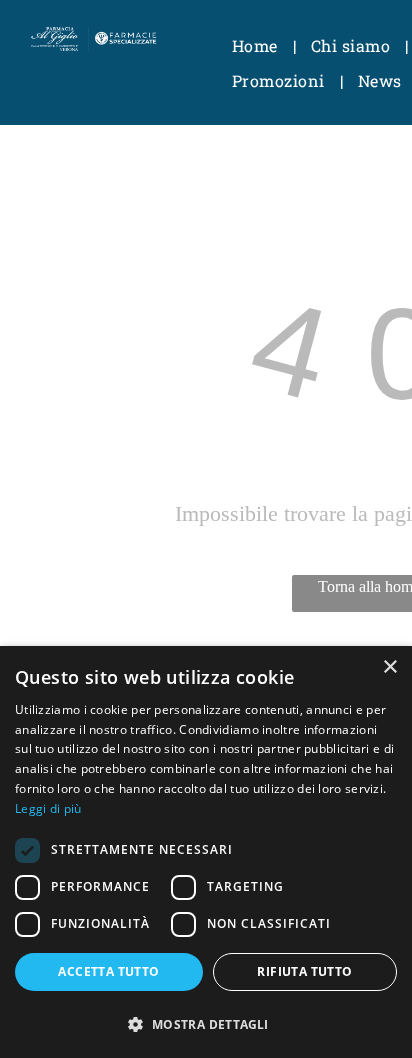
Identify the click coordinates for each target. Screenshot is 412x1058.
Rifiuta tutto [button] (304, 971)
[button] (206, 1023)
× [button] (389, 667)
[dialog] (206, 852)
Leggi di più (48, 808)
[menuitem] (256, 46)
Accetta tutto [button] (108, 971)
